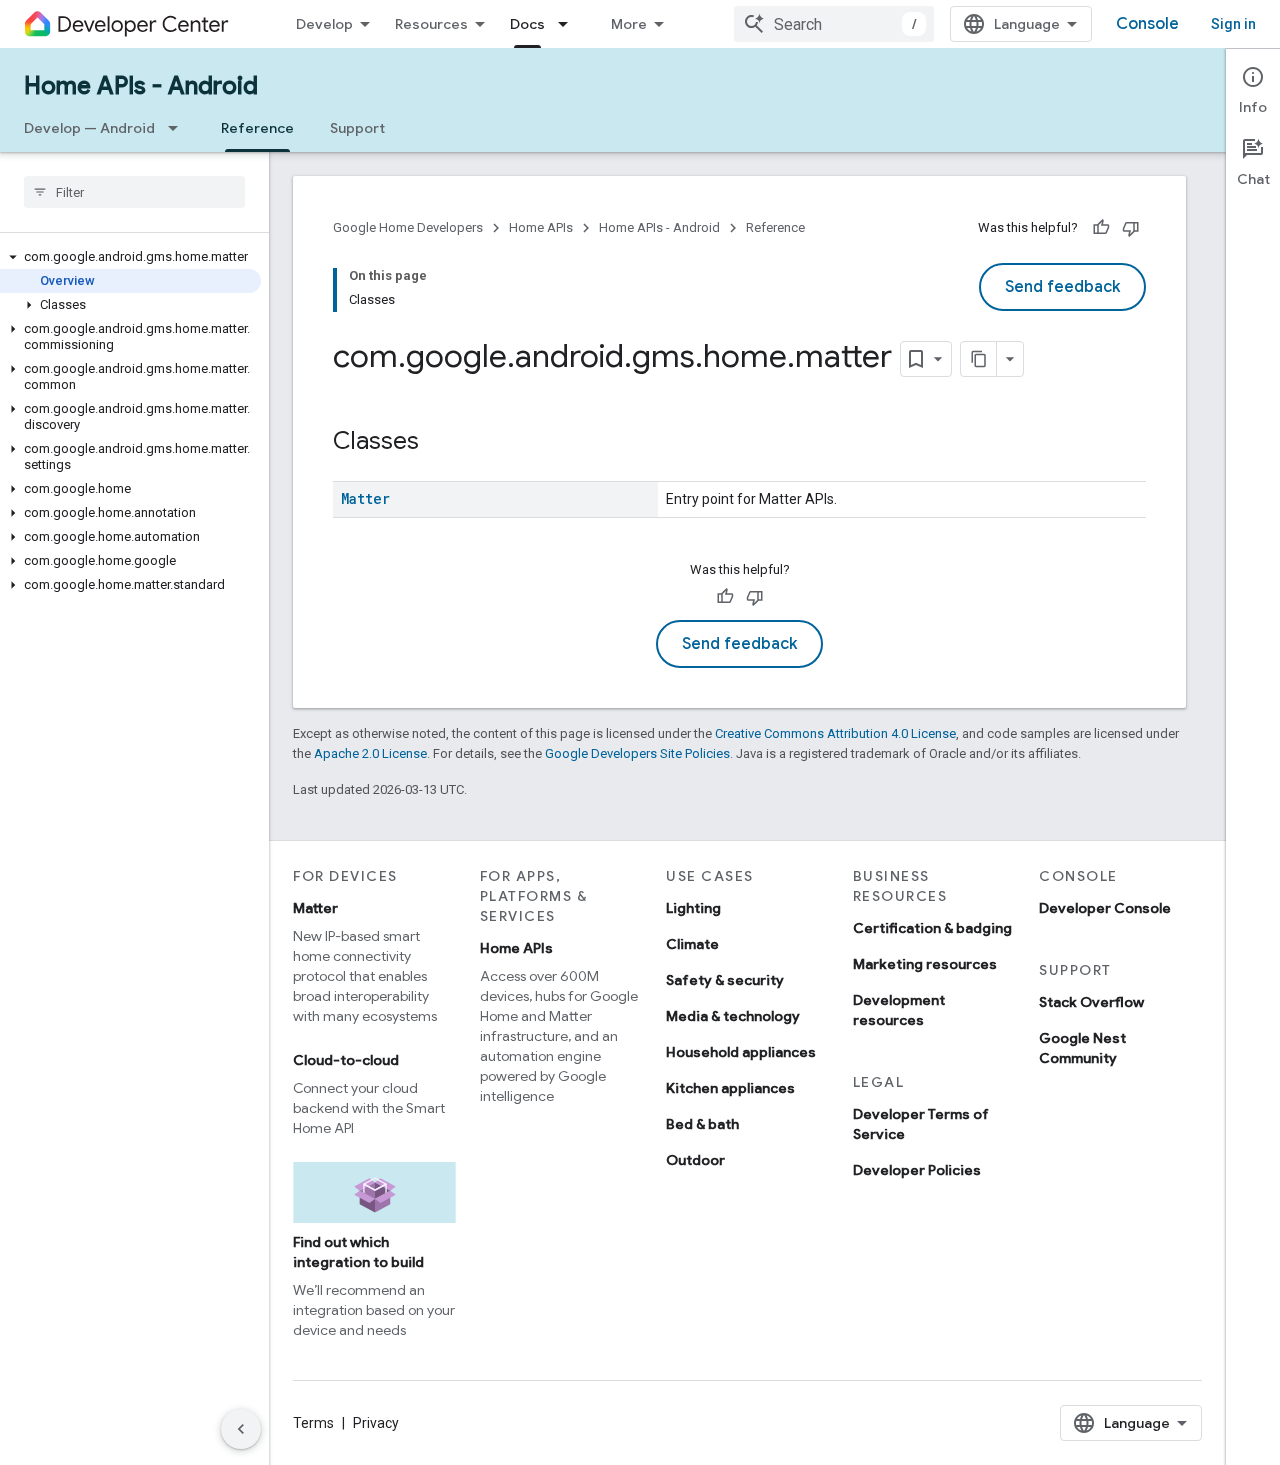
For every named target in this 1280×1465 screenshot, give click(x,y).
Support (357, 128)
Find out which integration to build (358, 1252)
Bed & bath (702, 1124)
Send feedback (1062, 287)
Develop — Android (89, 128)
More (629, 24)
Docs (527, 24)
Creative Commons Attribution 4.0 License (835, 733)
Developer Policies (917, 1170)
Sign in (1233, 24)
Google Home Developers (408, 227)
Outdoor (695, 1160)
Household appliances (741, 1052)
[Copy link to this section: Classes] (439, 443)
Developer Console (1105, 908)
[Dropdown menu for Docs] (569, 24)
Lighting (693, 908)
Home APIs (541, 227)
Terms (313, 1423)
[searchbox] (134, 192)
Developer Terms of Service (921, 1124)
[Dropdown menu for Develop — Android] (179, 128)
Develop (324, 24)
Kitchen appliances (730, 1088)
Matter (365, 498)
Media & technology (733, 1016)
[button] (130, 257)
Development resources (899, 1010)
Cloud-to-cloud (346, 1060)
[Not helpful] (1131, 228)
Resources (431, 24)
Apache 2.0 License (370, 753)
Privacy (376, 1423)
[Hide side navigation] (241, 1429)
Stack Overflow (1091, 1002)
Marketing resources (925, 964)
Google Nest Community (1082, 1048)
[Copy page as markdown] (979, 359)
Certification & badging (932, 928)
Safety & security (725, 980)
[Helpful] (1101, 228)
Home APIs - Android (141, 86)
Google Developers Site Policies (637, 753)
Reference (257, 128)
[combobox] (834, 24)
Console (1147, 24)
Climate (692, 944)
